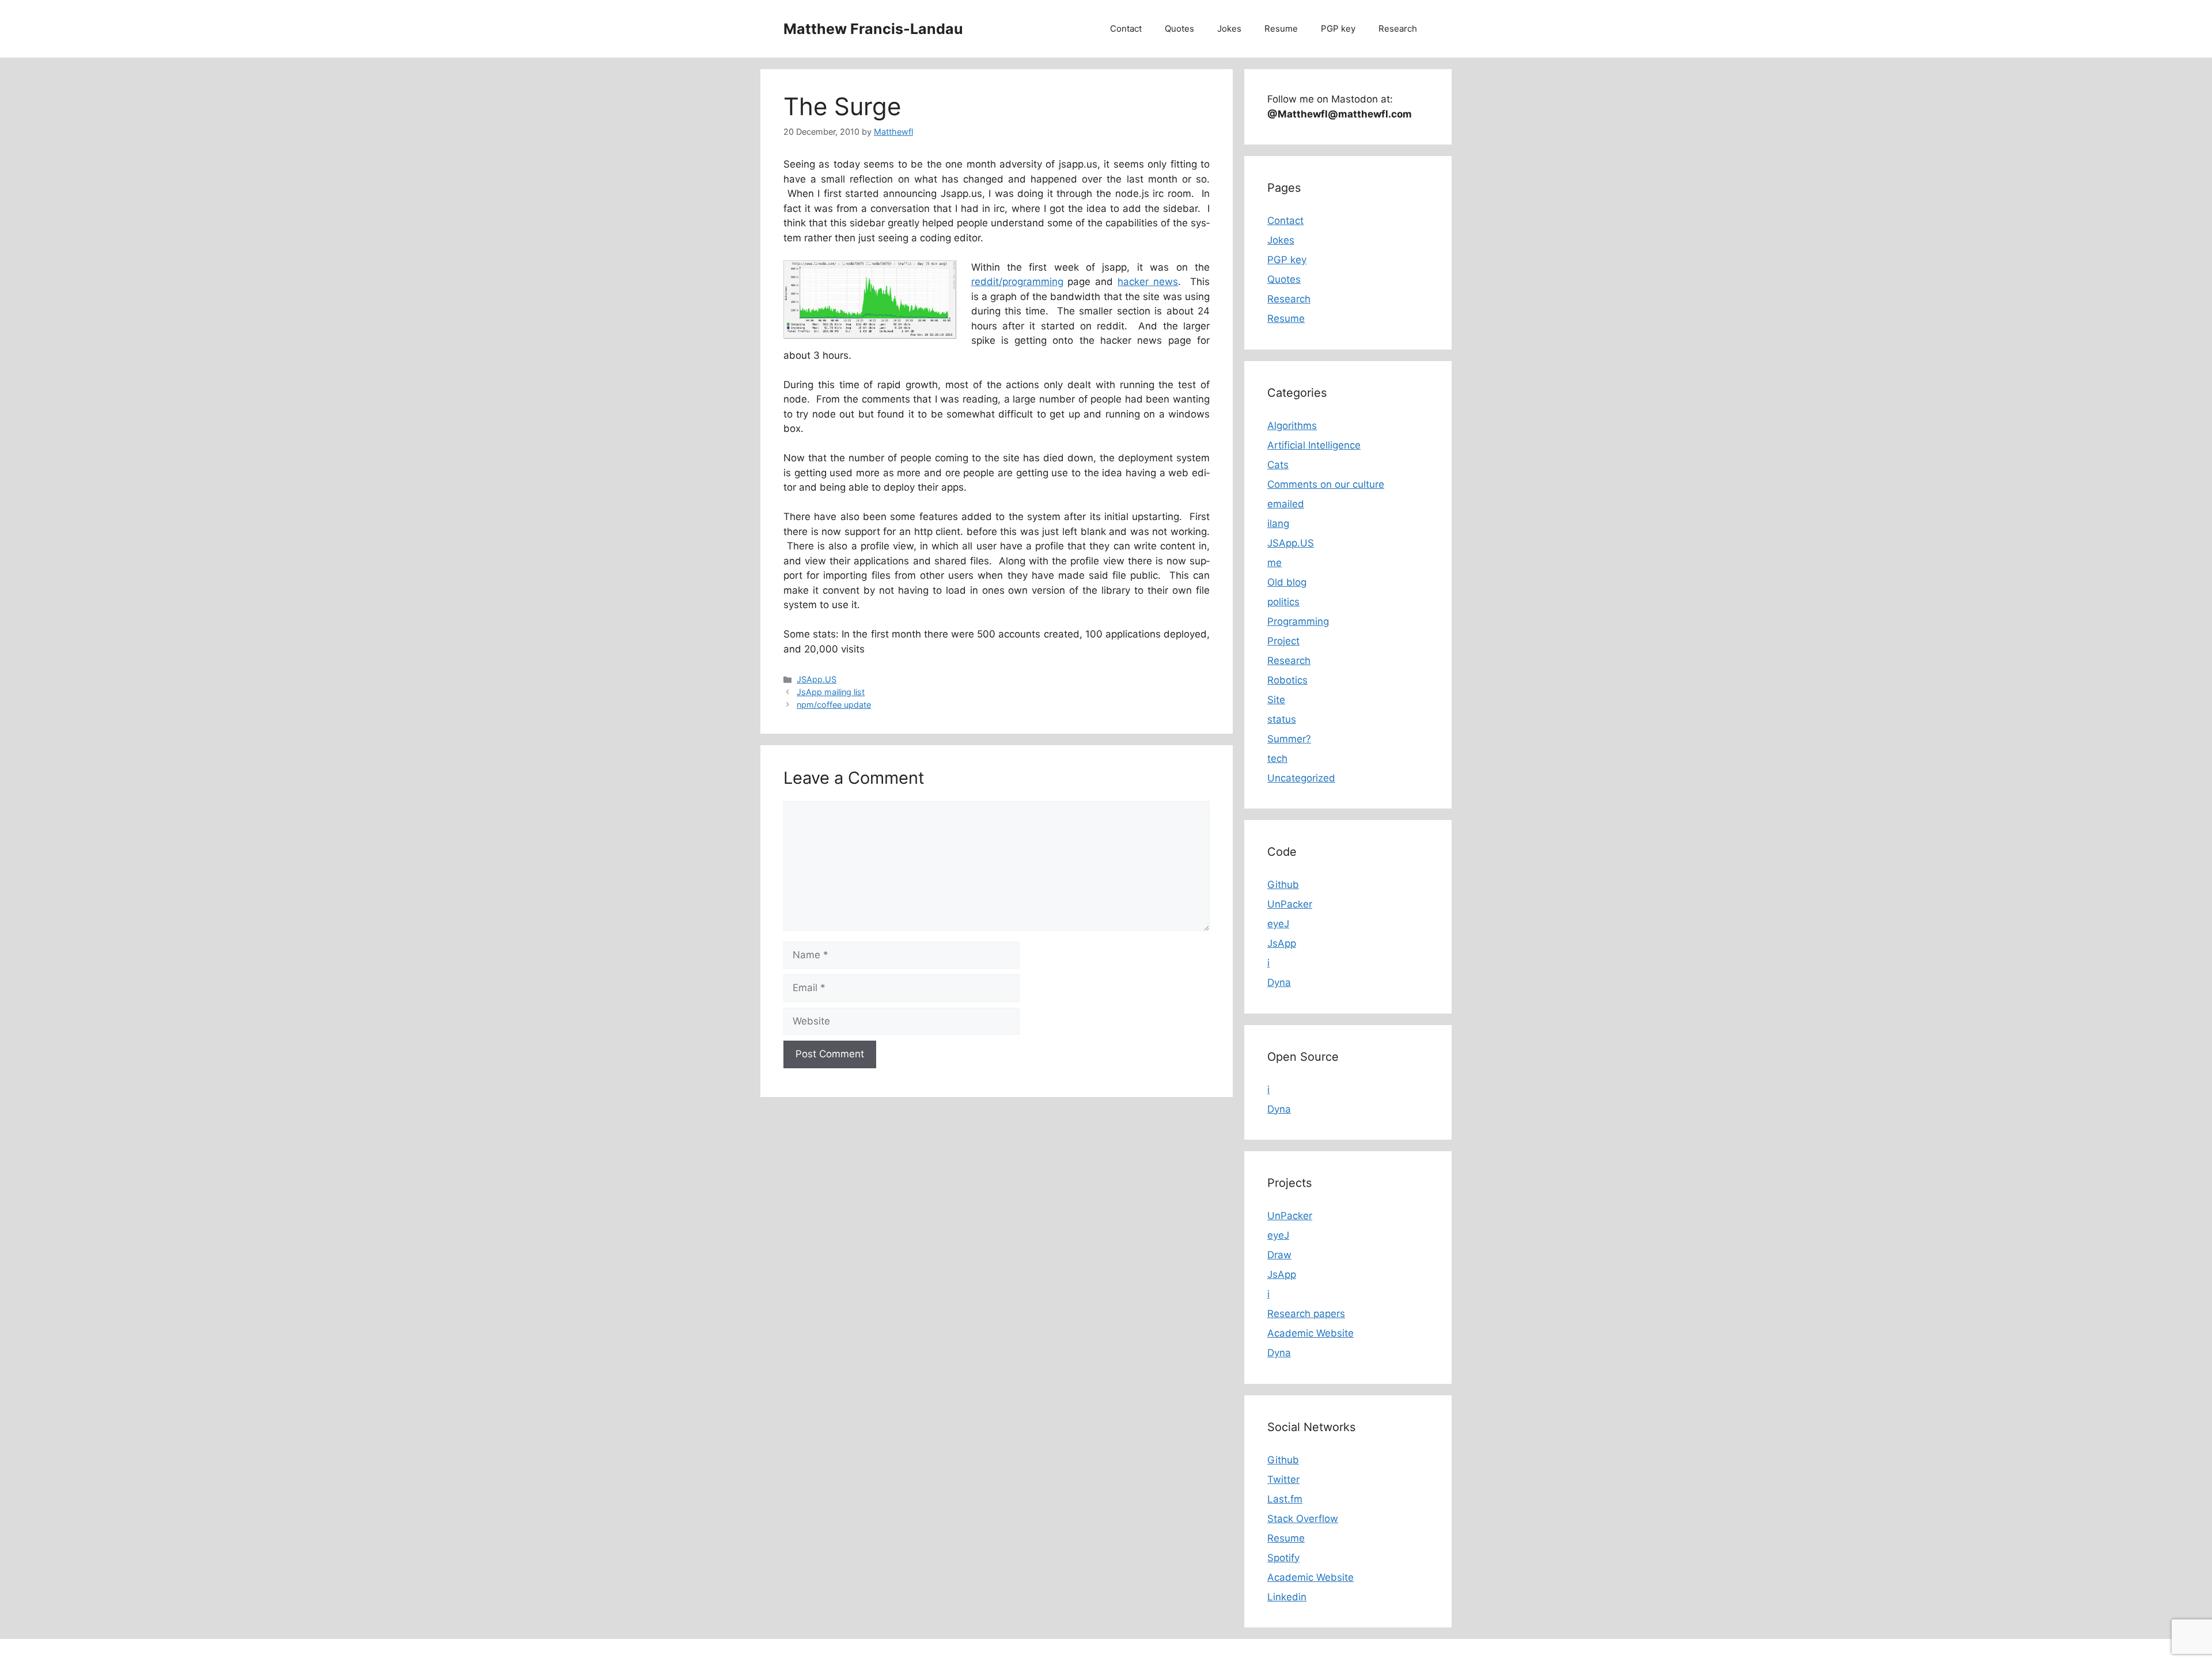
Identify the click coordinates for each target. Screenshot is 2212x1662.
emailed (1286, 504)
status (1282, 719)
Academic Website (1310, 1333)
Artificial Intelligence (1314, 445)
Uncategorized (1301, 778)
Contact (1126, 29)
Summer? (1289, 739)
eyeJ (1278, 924)
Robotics (1287, 680)
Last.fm (1285, 1499)
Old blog (1287, 582)
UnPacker (1290, 904)
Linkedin (1287, 1597)
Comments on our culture (1326, 484)
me (1274, 563)
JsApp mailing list (831, 692)
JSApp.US (817, 679)
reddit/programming (1017, 282)
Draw (1279, 1255)
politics (1283, 602)
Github (1283, 885)
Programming (1298, 621)
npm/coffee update (834, 705)
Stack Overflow (1303, 1519)
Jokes (1229, 29)
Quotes (1179, 29)
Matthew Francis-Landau (873, 29)
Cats (1278, 465)
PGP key (1338, 29)
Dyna (1279, 982)
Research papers (1306, 1314)
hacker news (1148, 282)
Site (1276, 700)
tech (1277, 758)
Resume (1281, 29)
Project (1283, 641)
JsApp (1282, 943)
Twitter (1283, 1479)
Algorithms (1292, 426)
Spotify (1283, 1558)
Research (1398, 29)
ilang (1278, 523)
